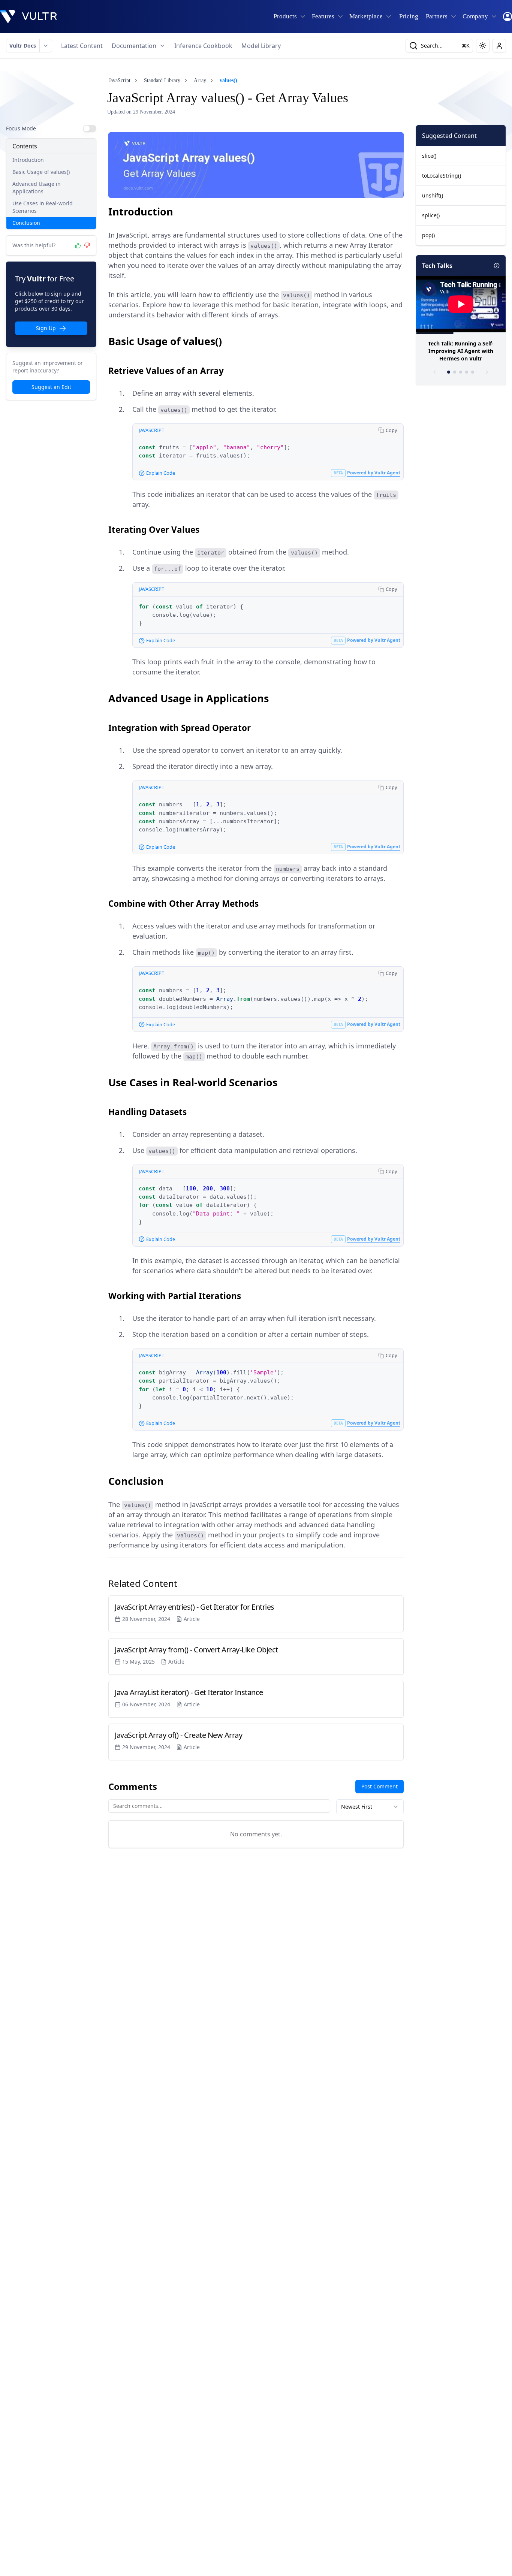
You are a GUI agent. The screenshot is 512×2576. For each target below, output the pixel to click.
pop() (428, 235)
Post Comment (380, 1786)
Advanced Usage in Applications (37, 188)
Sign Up (46, 328)
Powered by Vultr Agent (374, 473)
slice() (429, 156)
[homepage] (28, 16)
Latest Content (82, 46)
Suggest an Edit (51, 387)
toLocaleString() (442, 176)
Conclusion (26, 223)
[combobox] (370, 1807)
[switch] (90, 129)
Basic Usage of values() (41, 172)
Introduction (28, 160)
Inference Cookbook (203, 46)
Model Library (261, 46)
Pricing (409, 16)
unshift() (433, 195)
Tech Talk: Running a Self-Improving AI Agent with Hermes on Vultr (461, 351)
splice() (431, 215)
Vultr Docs (23, 46)
